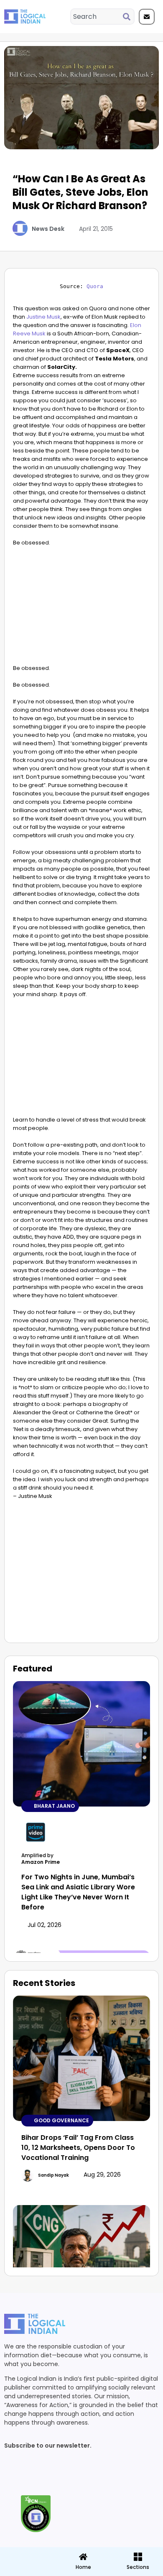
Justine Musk (43, 317)
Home (83, 2567)
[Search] (128, 17)
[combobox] (97, 17)
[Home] (83, 2557)
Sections (27, 2570)
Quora (95, 286)
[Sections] (27, 2554)
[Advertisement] (81, 608)
